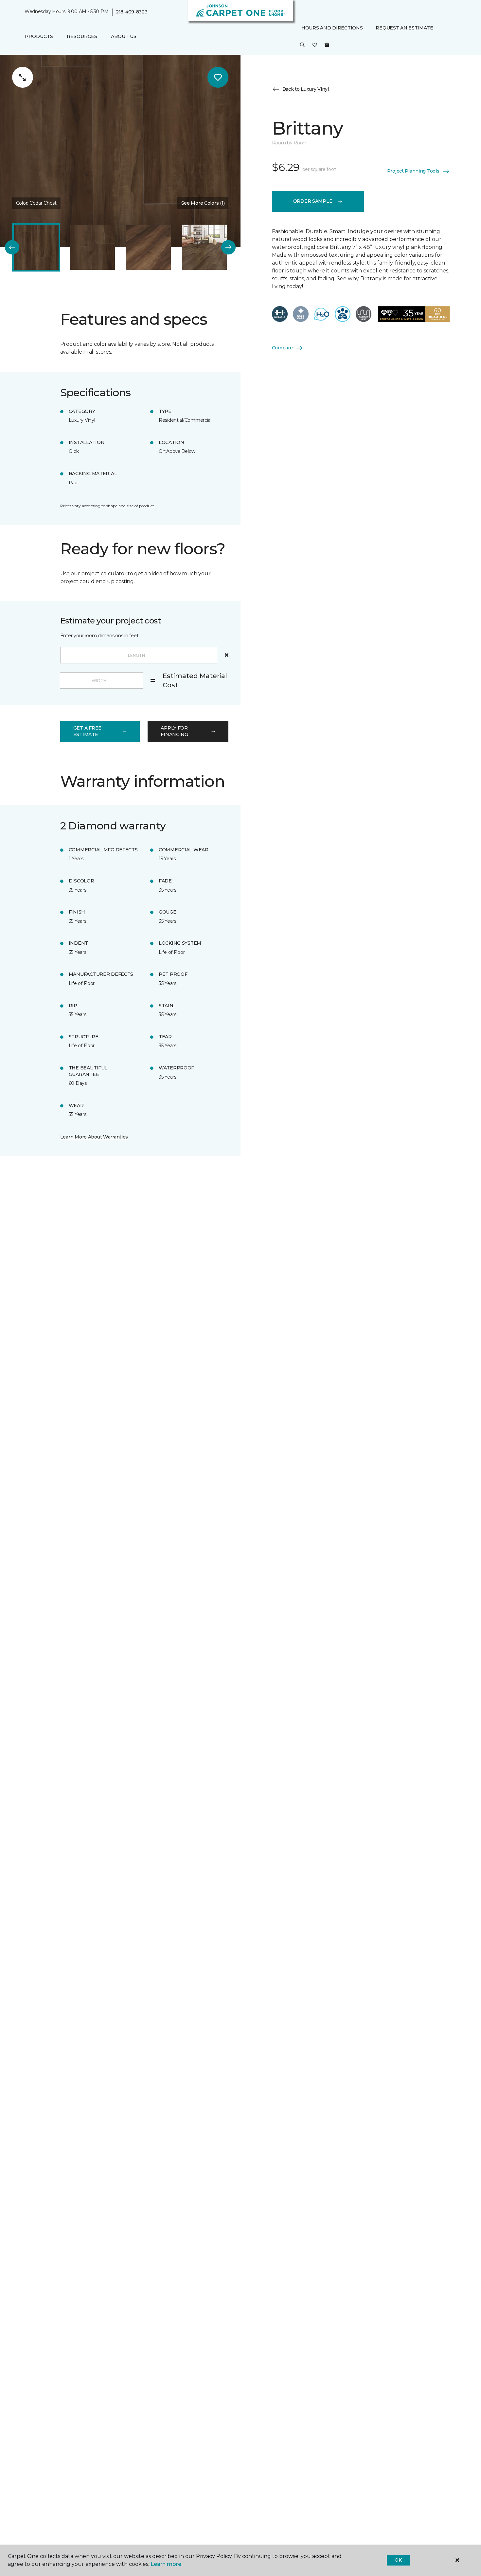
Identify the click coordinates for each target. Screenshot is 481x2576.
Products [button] (39, 36)
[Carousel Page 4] (204, 247)
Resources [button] (82, 36)
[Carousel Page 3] (148, 247)
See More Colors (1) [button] (203, 203)
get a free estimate (87, 731)
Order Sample (313, 201)
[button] (302, 45)
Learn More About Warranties (94, 1137)
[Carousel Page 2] (92, 247)
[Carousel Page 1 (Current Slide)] (36, 247)
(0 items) (327, 45)
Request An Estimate (404, 28)
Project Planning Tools (413, 171)
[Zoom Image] (23, 77)
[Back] (12, 247)
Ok (398, 2560)
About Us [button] (124, 36)
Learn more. (166, 2564)
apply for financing (174, 731)
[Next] (228, 247)
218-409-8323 (132, 12)
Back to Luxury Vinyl (306, 89)
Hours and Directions (332, 28)
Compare (282, 348)
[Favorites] (315, 45)
